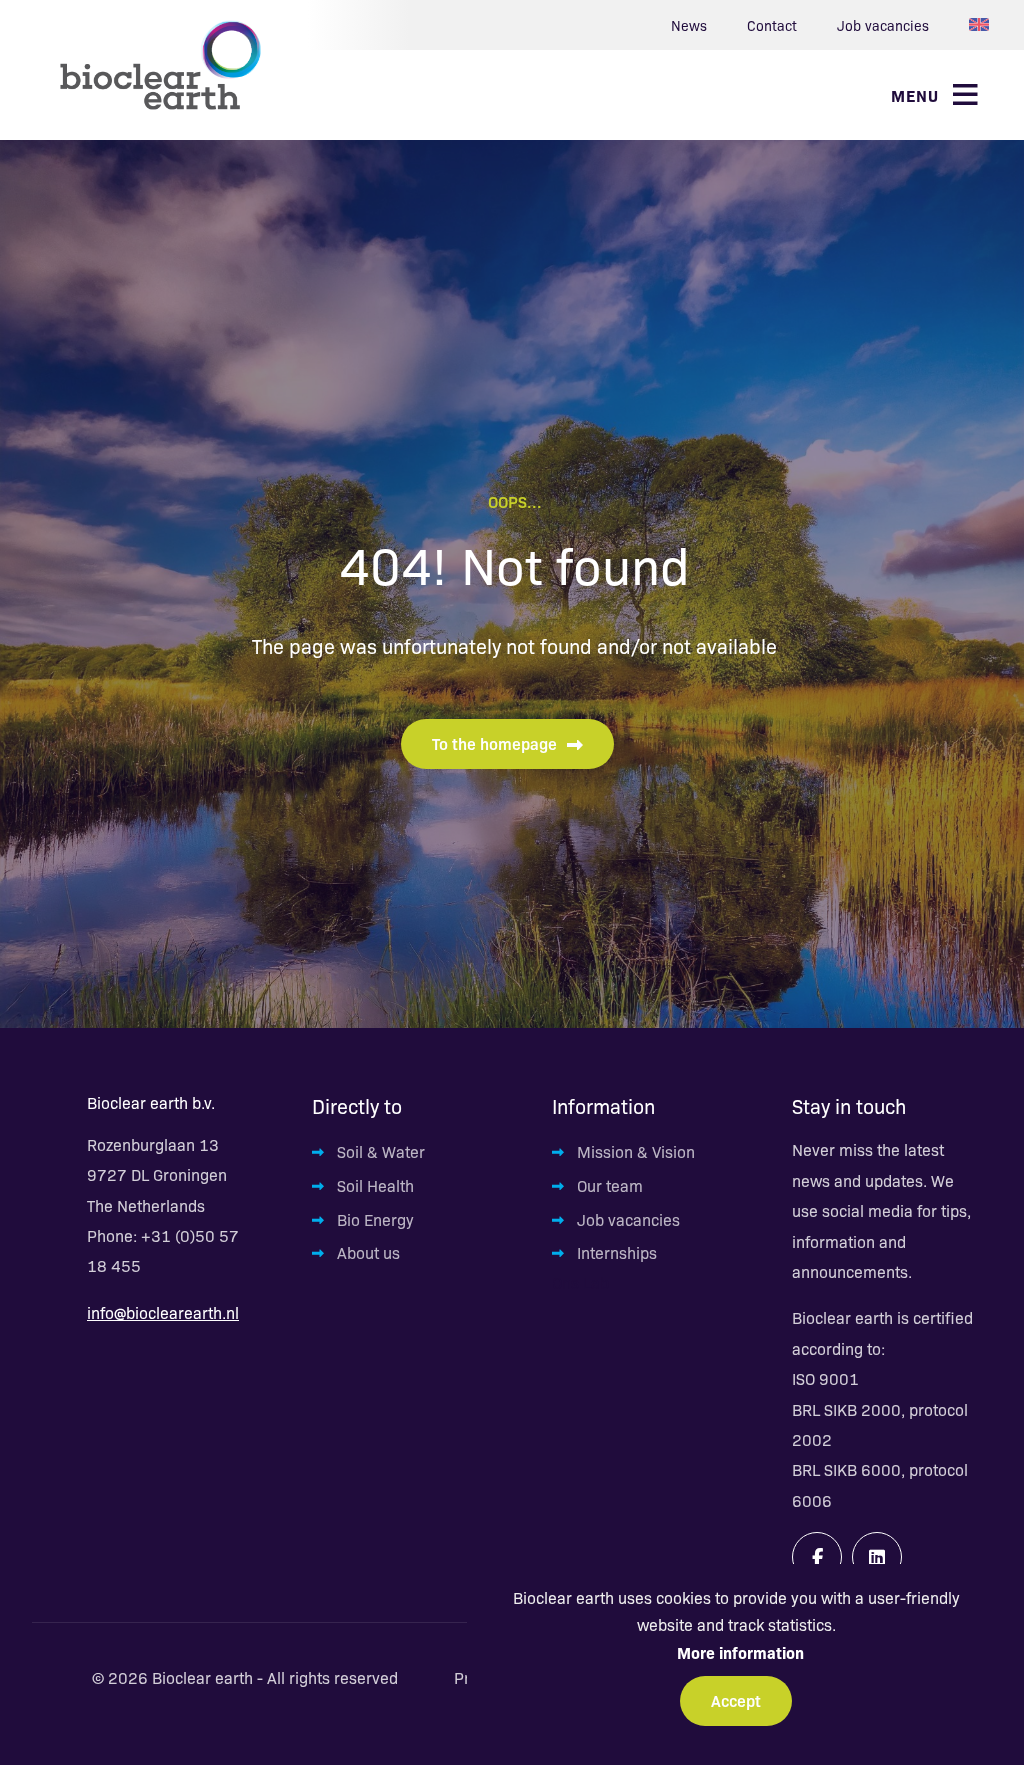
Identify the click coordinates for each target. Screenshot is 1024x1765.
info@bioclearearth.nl (163, 1312)
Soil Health (375, 1185)
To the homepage (494, 743)
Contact (772, 25)
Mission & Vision (636, 1151)
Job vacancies (883, 25)
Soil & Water (381, 1151)
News (689, 25)
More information (740, 1652)
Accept (736, 1700)
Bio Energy (375, 1219)
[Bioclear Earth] (160, 65)
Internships (617, 1252)
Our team (610, 1185)
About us (368, 1252)
